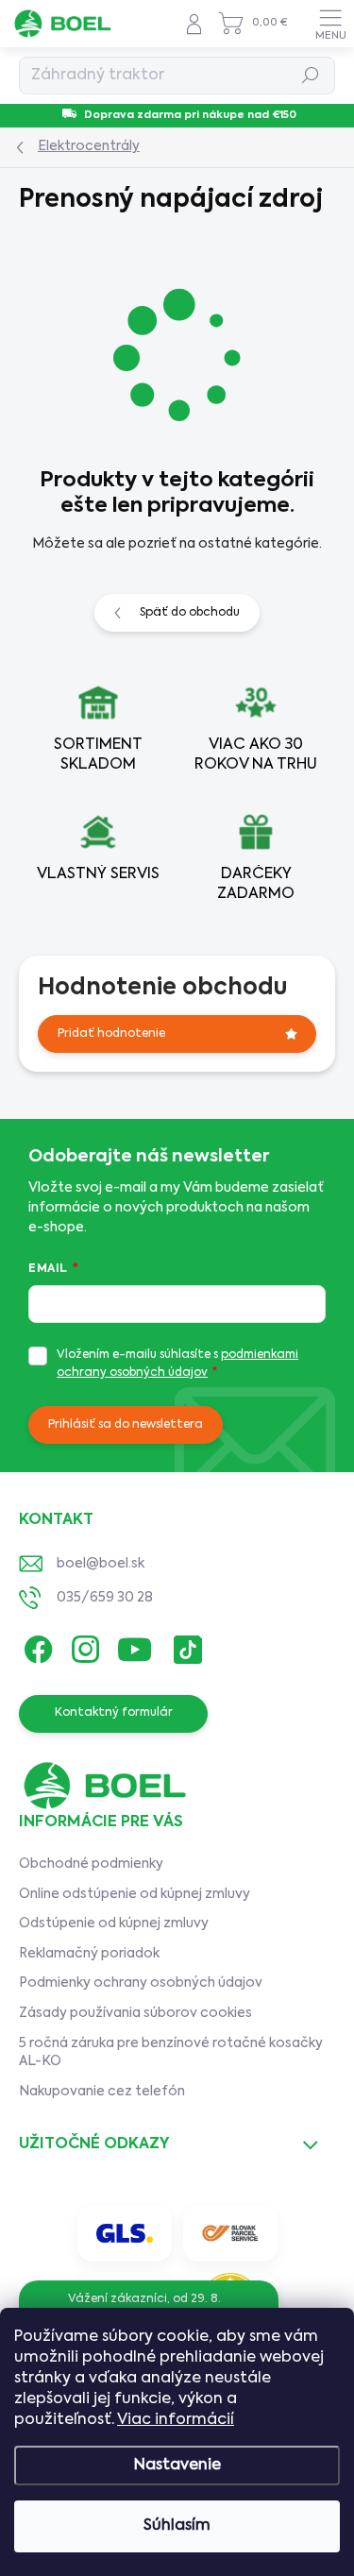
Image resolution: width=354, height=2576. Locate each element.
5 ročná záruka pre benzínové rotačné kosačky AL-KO (171, 2053)
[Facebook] (35, 1645)
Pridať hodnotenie (111, 1034)
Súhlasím (177, 2526)
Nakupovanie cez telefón (102, 2092)
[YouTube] (135, 1645)
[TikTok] (185, 1645)
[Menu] (330, 24)
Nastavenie (177, 2466)
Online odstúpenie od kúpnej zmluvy (135, 1894)
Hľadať (311, 76)
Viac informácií (176, 2420)
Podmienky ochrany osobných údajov (141, 1983)
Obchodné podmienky (91, 1864)
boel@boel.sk (101, 1564)
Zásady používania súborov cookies (135, 2013)
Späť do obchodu (190, 613)
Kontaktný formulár (114, 1713)
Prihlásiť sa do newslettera (126, 1425)
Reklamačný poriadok (89, 1954)
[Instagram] (83, 1645)
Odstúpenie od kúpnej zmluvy (114, 1924)
